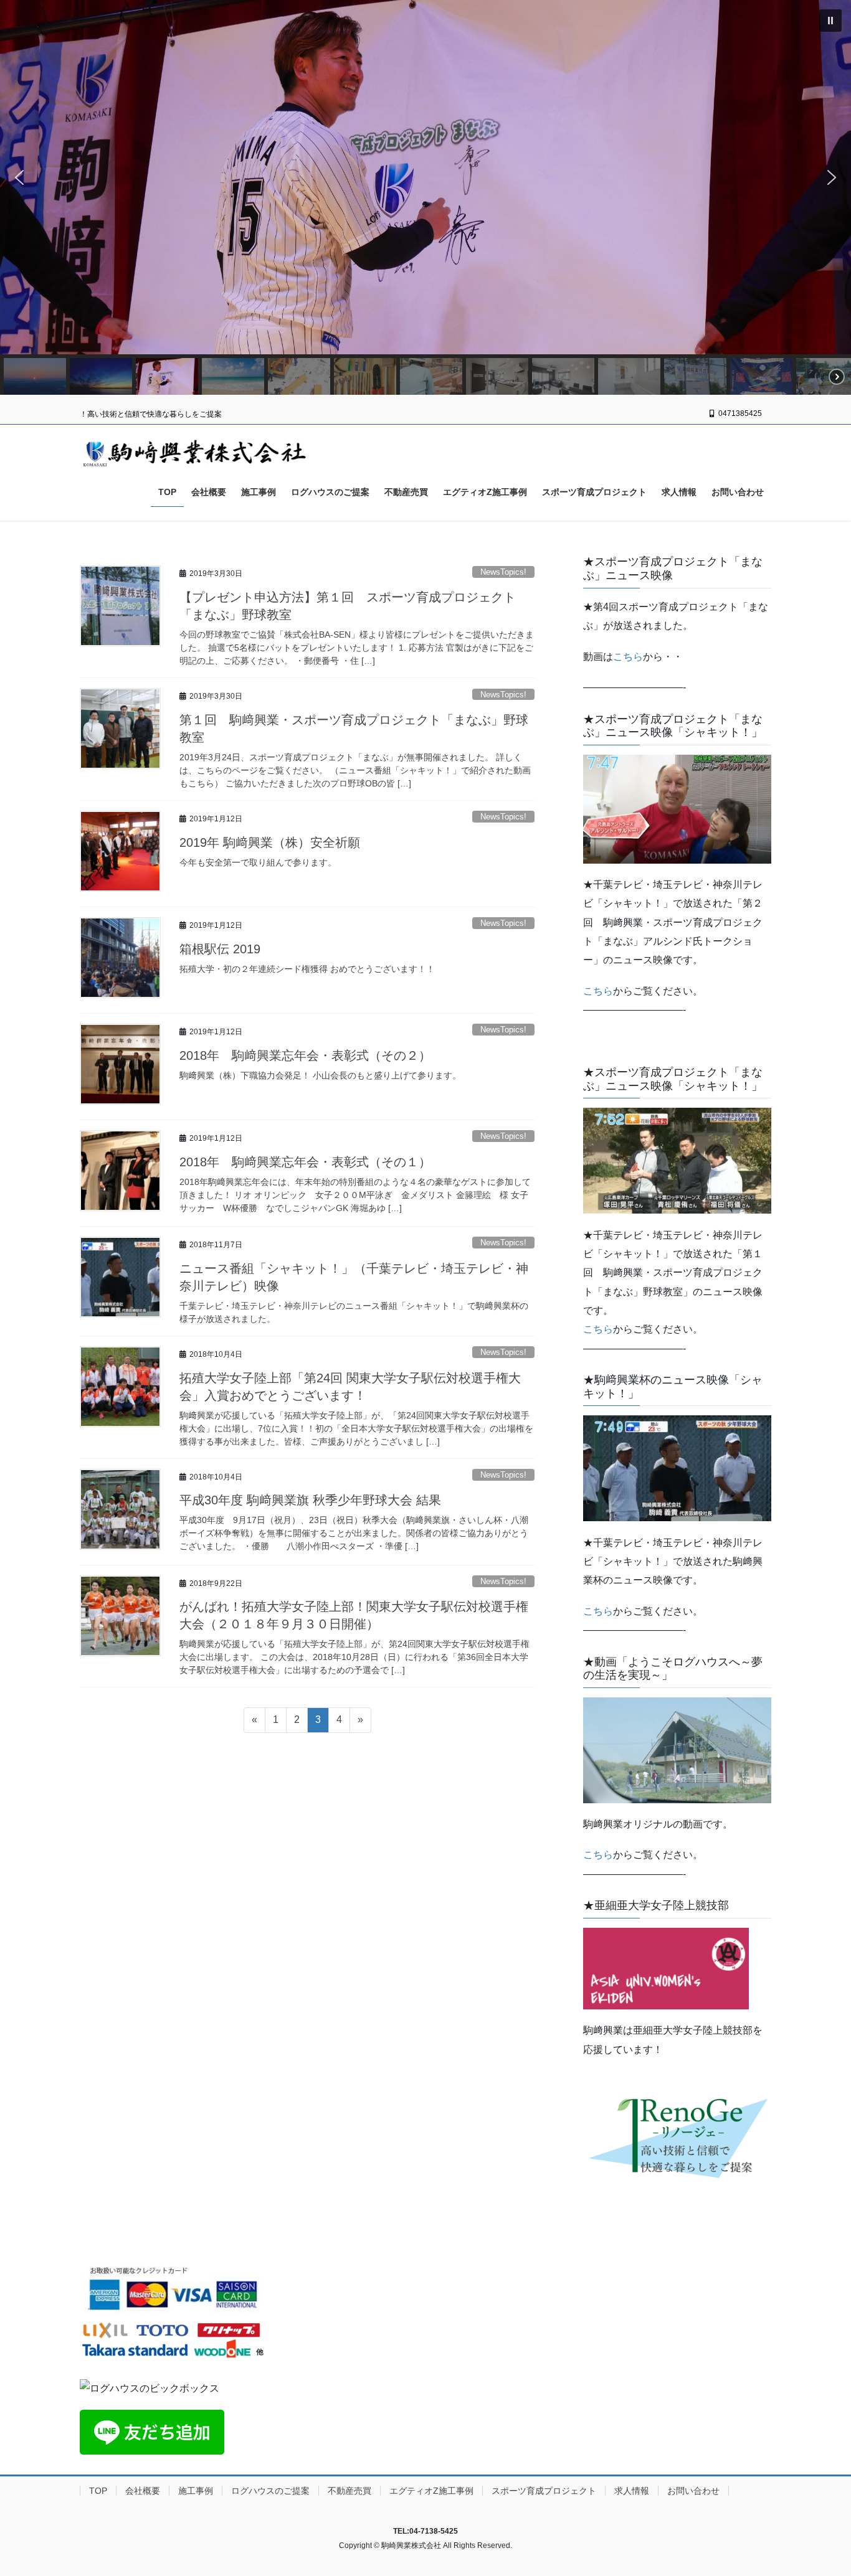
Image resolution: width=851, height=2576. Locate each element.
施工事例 (196, 2491)
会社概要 (143, 2491)
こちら (628, 657)
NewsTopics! (503, 572)
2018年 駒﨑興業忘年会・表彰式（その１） (305, 1162)
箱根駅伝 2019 (220, 949)
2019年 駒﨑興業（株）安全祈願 (270, 842)
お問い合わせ (693, 2491)
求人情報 (632, 2491)
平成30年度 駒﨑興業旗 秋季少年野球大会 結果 (310, 1500)
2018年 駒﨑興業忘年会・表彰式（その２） (305, 1055)
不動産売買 (349, 2491)
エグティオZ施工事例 (431, 2491)
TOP (98, 2491)
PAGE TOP (820, 2488)
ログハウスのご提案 (270, 2491)
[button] (19, 177)
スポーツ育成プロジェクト (544, 2491)
